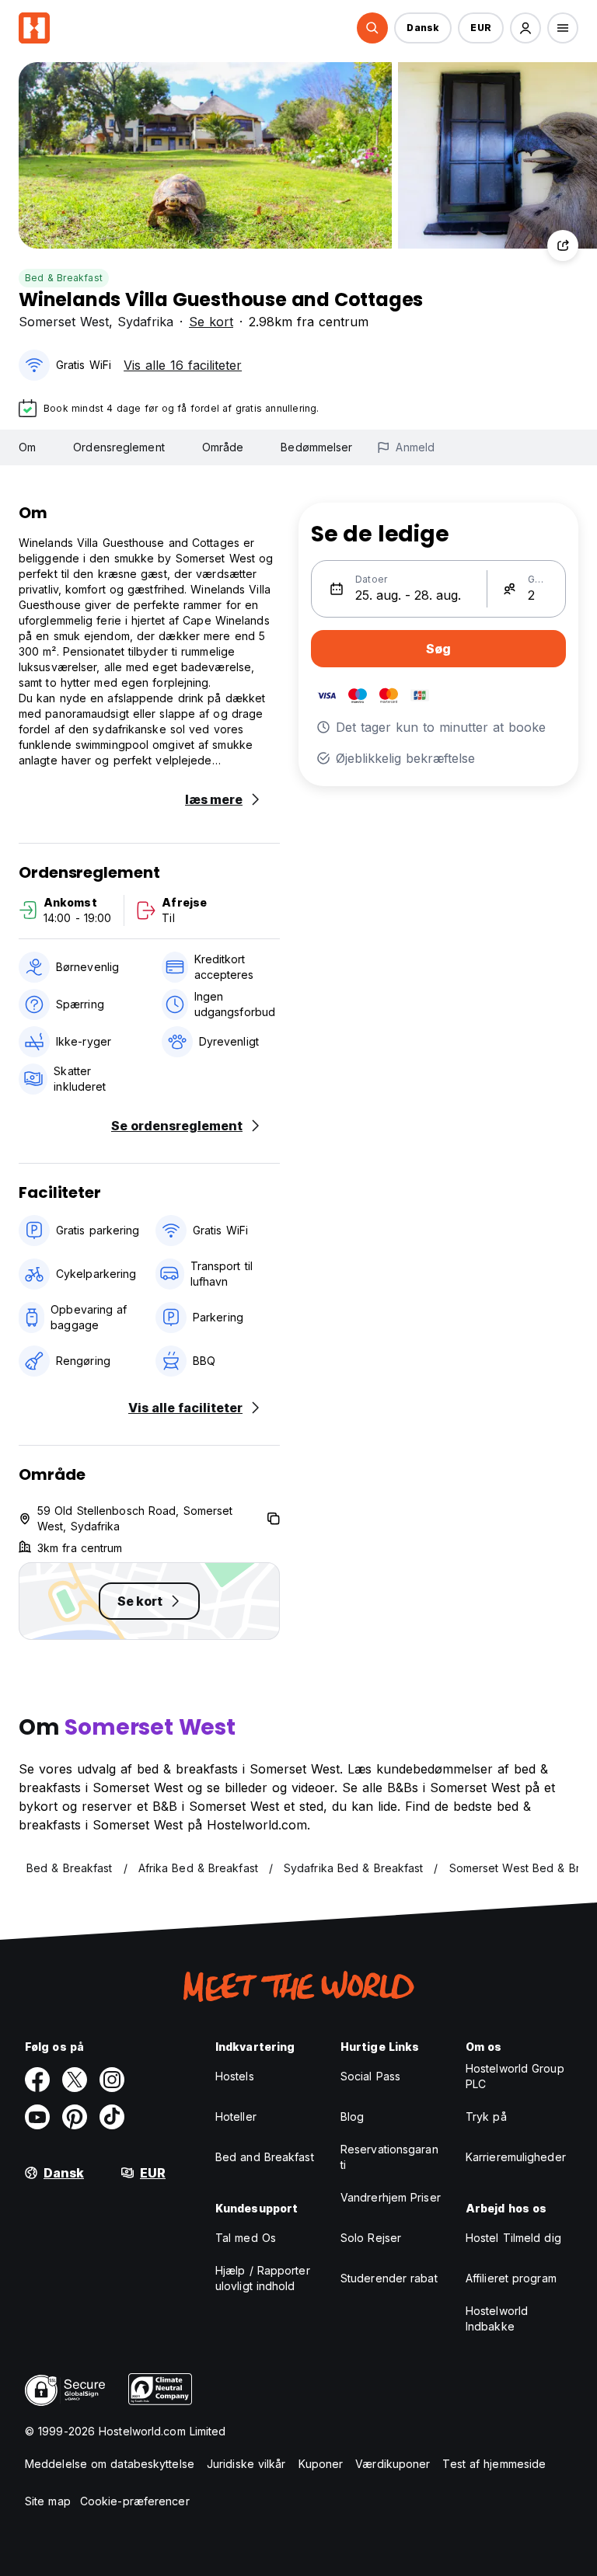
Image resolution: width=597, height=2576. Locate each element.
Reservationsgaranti (389, 2157)
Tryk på (486, 2116)
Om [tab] (27, 447)
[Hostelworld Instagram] (112, 2080)
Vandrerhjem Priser (391, 2197)
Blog (352, 2116)
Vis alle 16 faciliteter (183, 365)
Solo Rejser (371, 2238)
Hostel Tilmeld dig (513, 2238)
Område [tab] (223, 447)
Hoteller (236, 2116)
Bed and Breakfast (265, 2157)
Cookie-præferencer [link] (135, 2501)
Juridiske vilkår (246, 2464)
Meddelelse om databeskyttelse (110, 2464)
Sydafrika (145, 322)
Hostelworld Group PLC (515, 2076)
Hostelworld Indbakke (497, 2318)
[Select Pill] (372, 28)
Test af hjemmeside (494, 2464)
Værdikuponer (393, 2464)
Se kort (211, 322)
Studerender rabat (389, 2278)
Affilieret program (511, 2278)
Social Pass (370, 2076)
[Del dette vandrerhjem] (563, 245)
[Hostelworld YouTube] (37, 2117)
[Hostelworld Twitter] (75, 2080)
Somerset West (64, 322)
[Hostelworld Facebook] (37, 2080)
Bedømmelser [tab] (316, 447)
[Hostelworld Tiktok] (112, 2117)
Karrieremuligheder (516, 2157)
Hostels (235, 2076)
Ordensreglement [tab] (119, 447)
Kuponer (321, 2464)
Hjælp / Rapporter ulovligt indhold (263, 2278)
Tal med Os (246, 2238)
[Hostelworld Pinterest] (75, 2117)
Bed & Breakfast (64, 278)
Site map (48, 2501)
